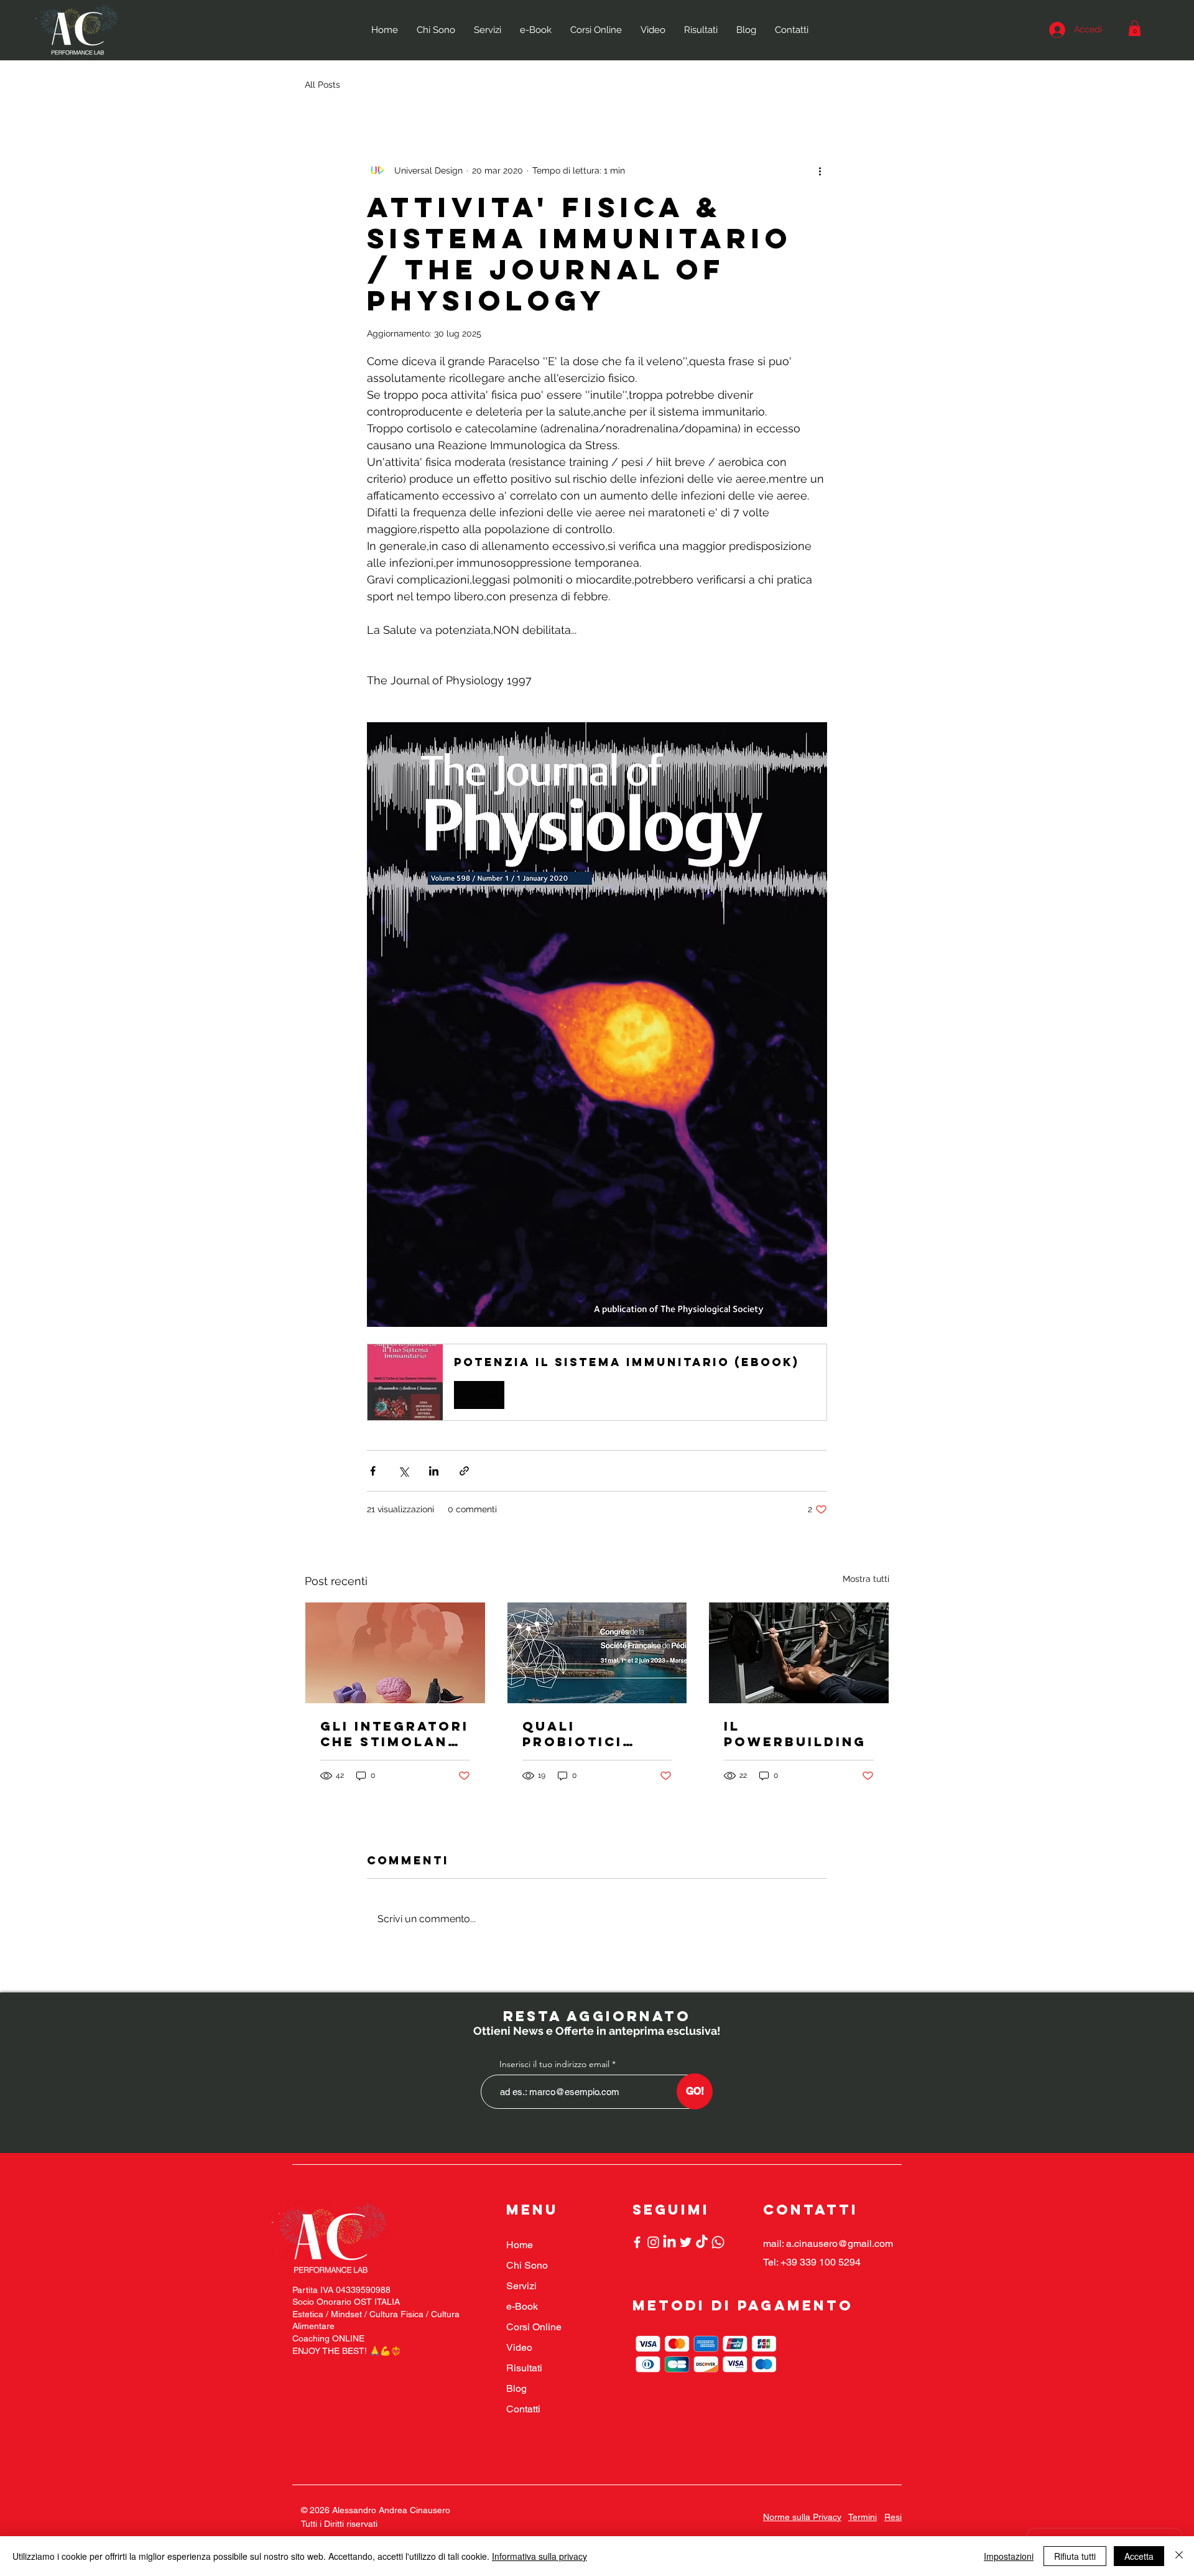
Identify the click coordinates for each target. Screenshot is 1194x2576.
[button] (1135, 28)
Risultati (524, 2368)
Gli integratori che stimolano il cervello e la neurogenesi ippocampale (395, 1734)
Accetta (1139, 2556)
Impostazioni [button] (1009, 2556)
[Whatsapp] (718, 2242)
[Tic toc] (702, 2242)
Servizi (521, 2286)
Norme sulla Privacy (802, 2517)
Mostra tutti (866, 1579)
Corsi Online (534, 2327)
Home (520, 2245)
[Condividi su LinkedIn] (434, 1471)
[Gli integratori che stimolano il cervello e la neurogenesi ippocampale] (395, 1653)
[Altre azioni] (820, 170)
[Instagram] (653, 2242)
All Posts (322, 85)
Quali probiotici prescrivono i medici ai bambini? (589, 1734)
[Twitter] (686, 2242)
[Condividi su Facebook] (373, 1471)
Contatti (523, 2409)
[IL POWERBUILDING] (799, 1653)
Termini (863, 2517)
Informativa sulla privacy (539, 2556)
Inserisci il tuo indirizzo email (554, 2064)
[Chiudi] (1179, 2556)
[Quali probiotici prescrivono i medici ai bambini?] (597, 1653)
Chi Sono (527, 2265)
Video (519, 2347)
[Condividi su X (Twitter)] (403, 1471)
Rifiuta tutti (1075, 2556)
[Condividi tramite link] (464, 1471)
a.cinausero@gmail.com (840, 2244)
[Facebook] (637, 2242)
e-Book (522, 2306)
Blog (516, 2388)
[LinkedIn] (669, 2242)
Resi (893, 2517)
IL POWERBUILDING (795, 1734)
